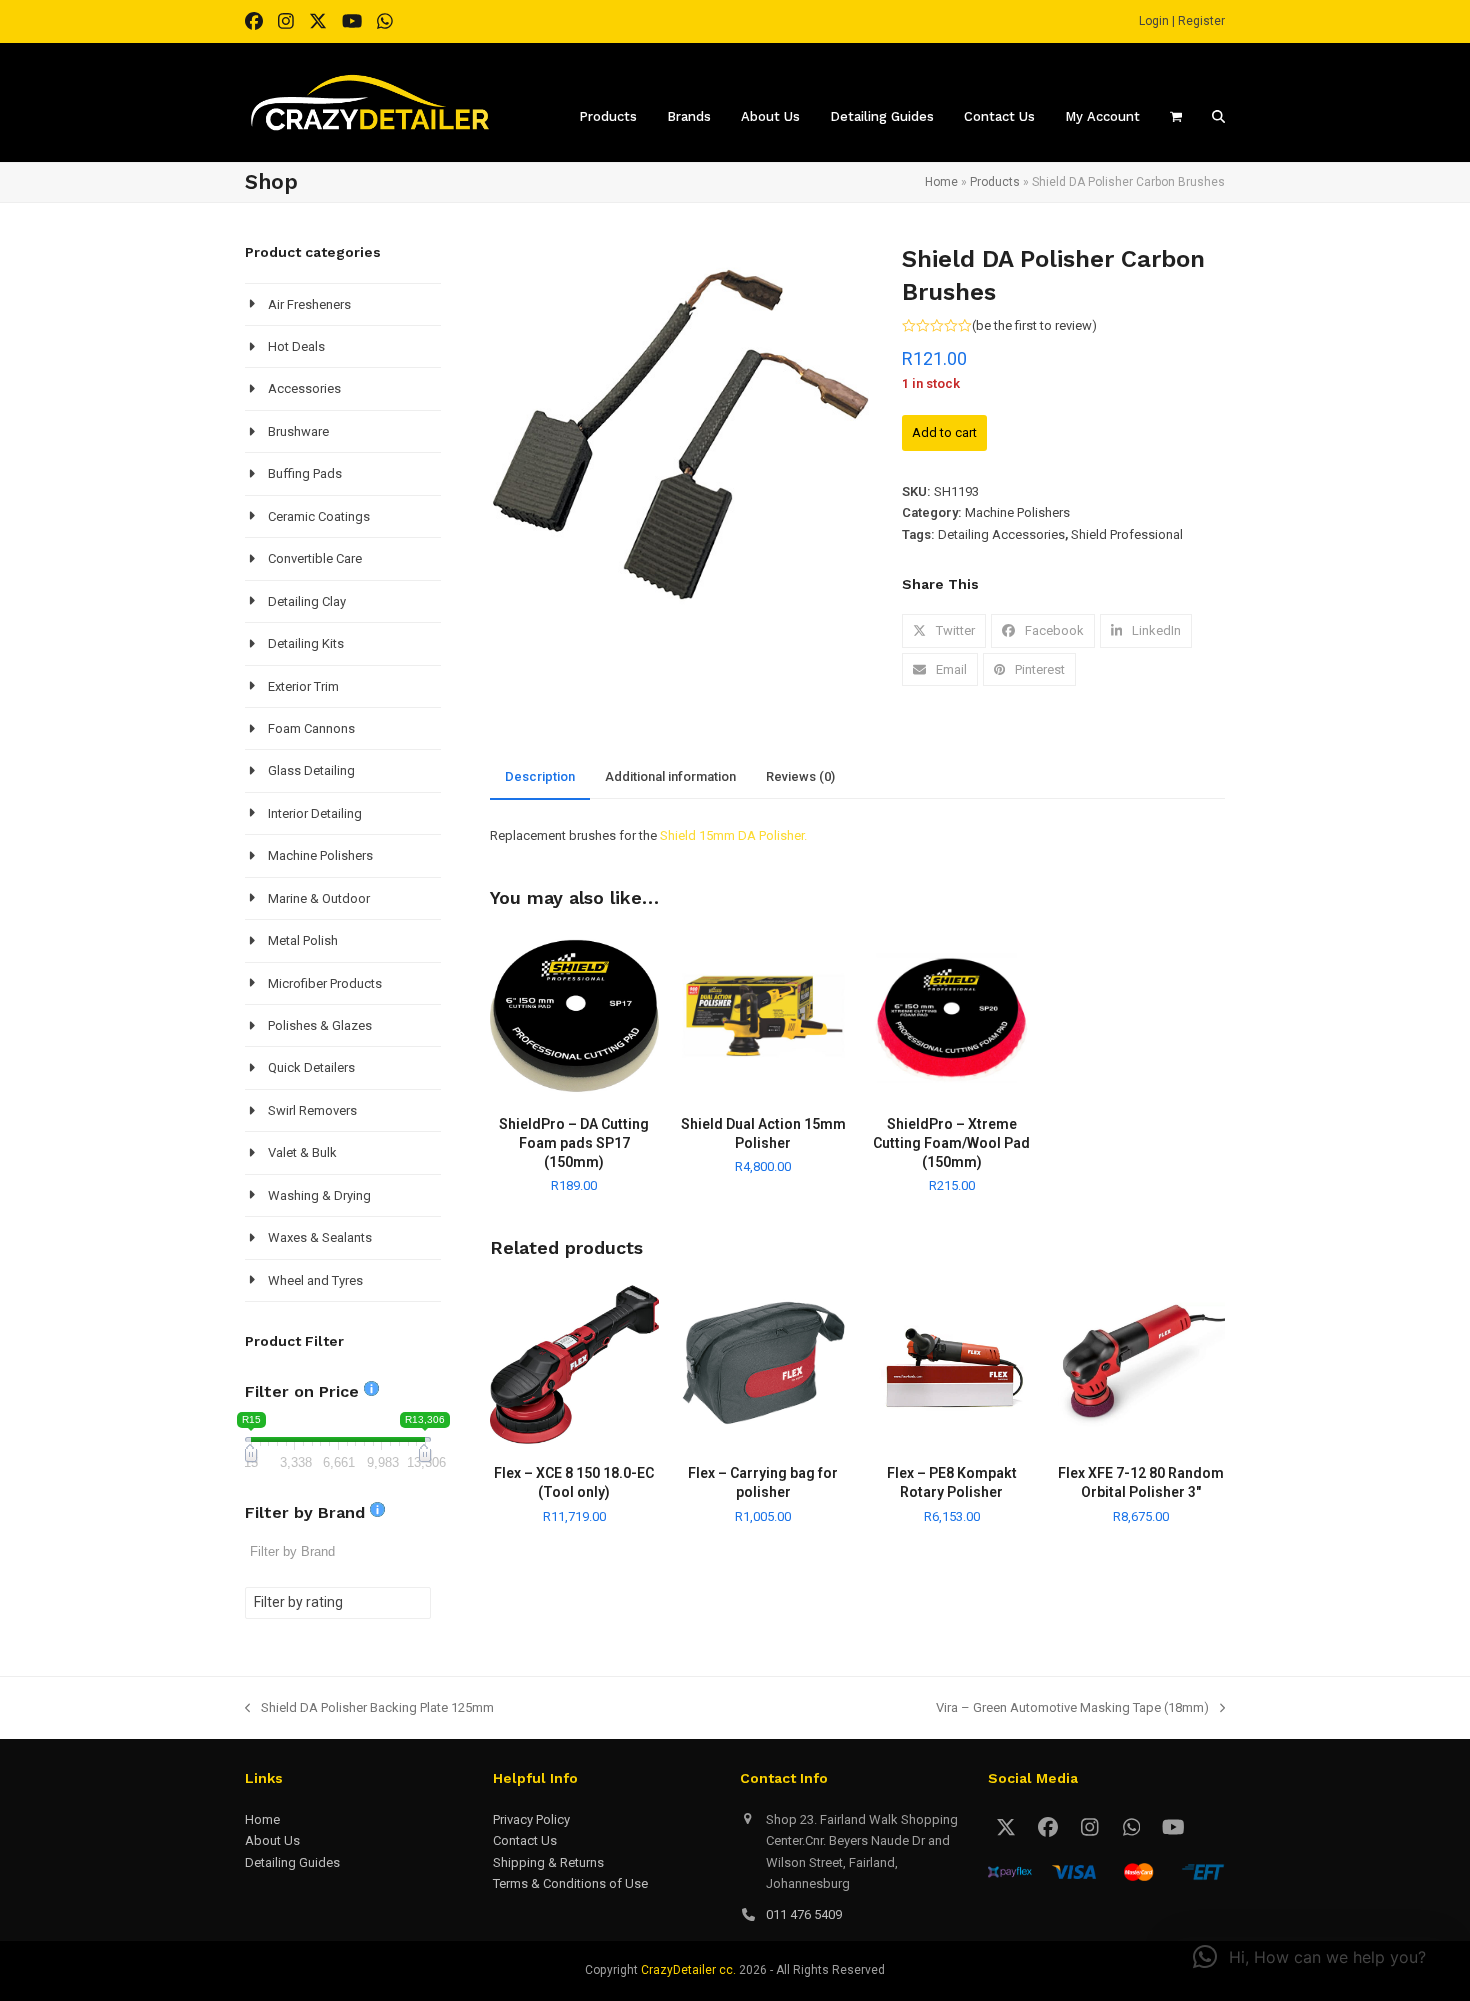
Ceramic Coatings (319, 516)
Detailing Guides (292, 1862)
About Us (272, 1840)
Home (941, 182)
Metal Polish (303, 940)
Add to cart (944, 432)
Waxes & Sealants (320, 1237)
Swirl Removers (312, 1110)
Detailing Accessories (1001, 534)
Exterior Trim (303, 686)
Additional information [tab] (670, 776)
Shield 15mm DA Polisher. (733, 835)
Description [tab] (540, 776)
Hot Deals (296, 346)
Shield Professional (1127, 534)
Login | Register (1182, 21)
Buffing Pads (305, 473)
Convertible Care (315, 558)
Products (995, 182)
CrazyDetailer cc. (688, 1970)
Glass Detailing (311, 770)
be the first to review (1034, 325)
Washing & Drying (319, 1195)
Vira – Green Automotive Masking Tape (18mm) (1072, 1709)
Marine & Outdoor (319, 898)
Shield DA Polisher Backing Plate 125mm (369, 1709)
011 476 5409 (804, 1914)
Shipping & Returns (548, 1862)
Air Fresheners (309, 304)
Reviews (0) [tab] (800, 776)
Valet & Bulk (302, 1152)
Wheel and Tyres (315, 1280)
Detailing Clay (307, 601)
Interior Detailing (315, 813)
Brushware (298, 431)
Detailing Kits (306, 643)
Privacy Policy (531, 1819)
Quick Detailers (311, 1067)
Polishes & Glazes (320, 1025)
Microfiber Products (325, 983)
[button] (944, 630)
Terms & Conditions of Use (570, 1883)
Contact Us (525, 1840)
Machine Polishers (1017, 512)
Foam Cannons (311, 728)
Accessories (304, 388)
